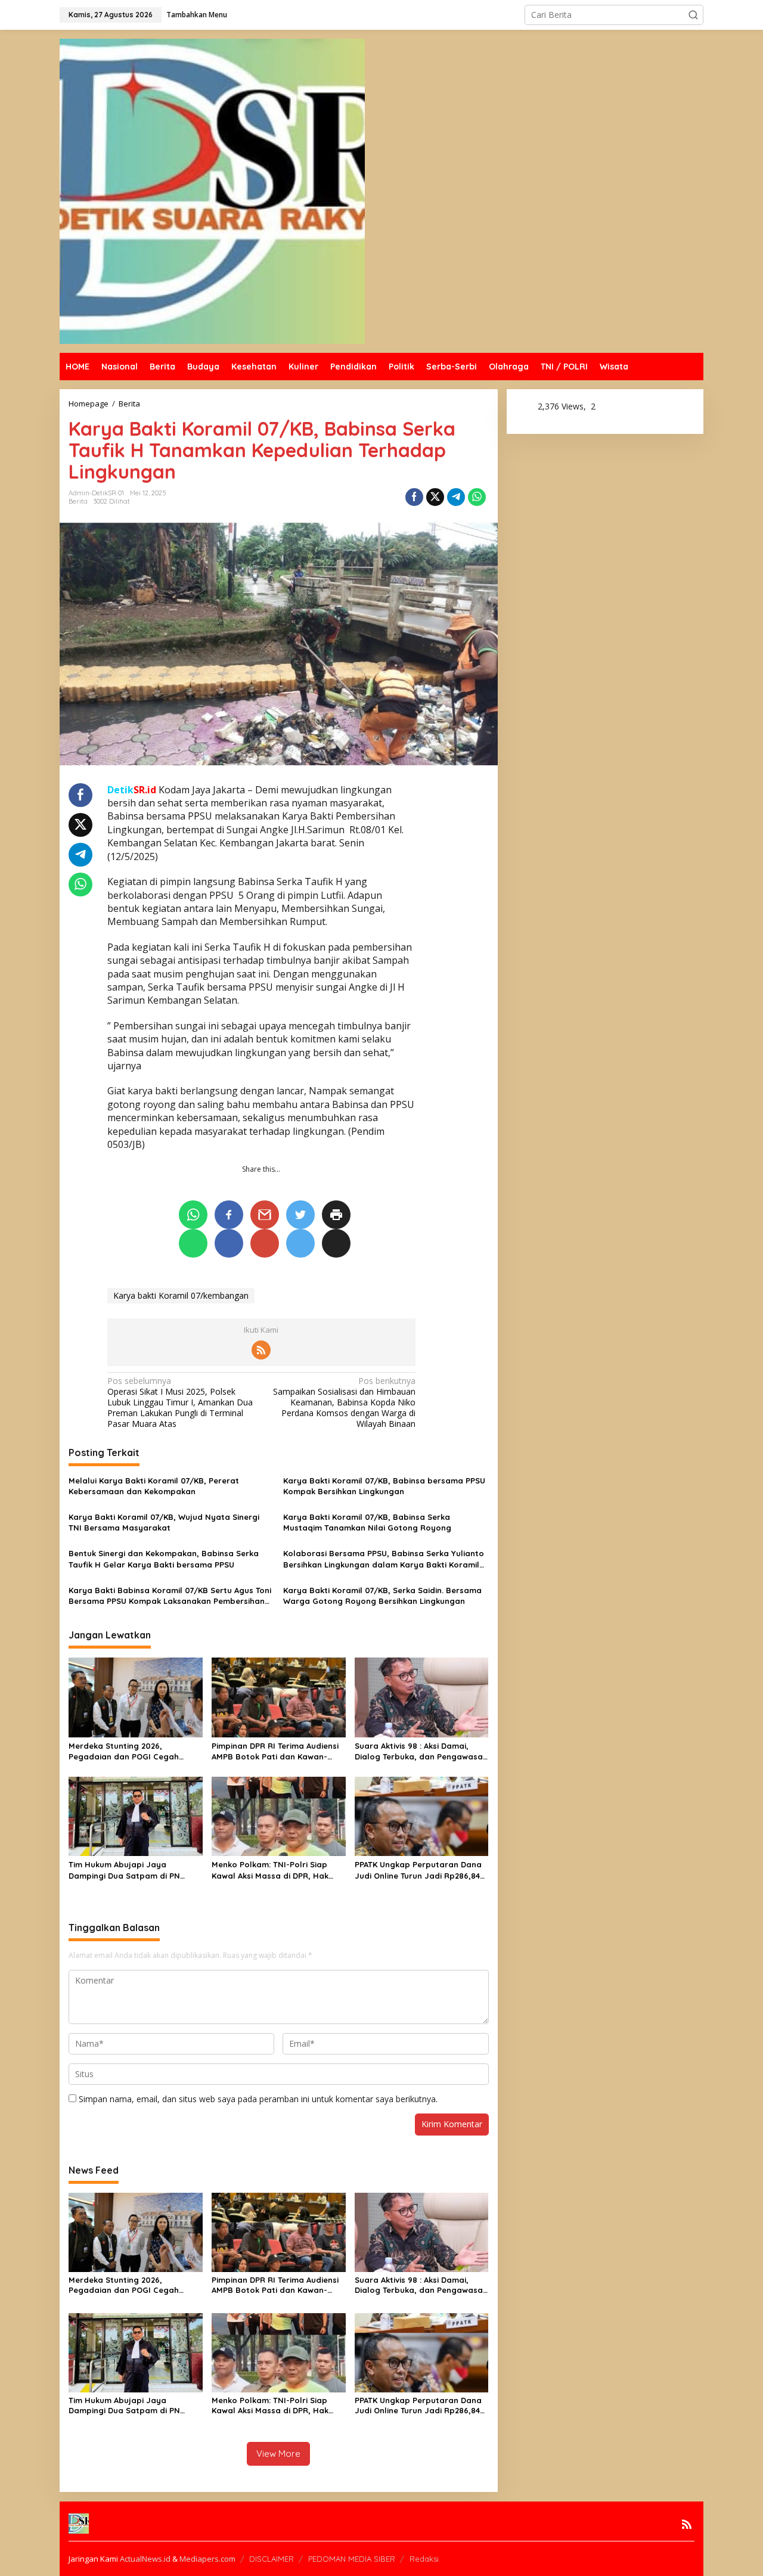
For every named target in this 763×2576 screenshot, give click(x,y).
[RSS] (261, 1350)
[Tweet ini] (435, 497)
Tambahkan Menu (197, 15)
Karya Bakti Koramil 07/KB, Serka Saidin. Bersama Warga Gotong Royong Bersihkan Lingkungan (382, 1596)
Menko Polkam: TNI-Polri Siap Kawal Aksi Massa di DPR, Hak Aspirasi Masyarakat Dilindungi (273, 1870)
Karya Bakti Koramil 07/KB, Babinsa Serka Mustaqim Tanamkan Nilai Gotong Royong (367, 1522)
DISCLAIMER (272, 2559)
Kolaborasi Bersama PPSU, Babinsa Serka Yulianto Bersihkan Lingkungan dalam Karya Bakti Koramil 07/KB (384, 1559)
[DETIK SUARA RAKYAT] (212, 190)
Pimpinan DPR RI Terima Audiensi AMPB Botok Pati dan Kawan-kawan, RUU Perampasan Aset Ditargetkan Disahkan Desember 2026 (276, 1751)
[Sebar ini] (414, 497)
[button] (693, 15)
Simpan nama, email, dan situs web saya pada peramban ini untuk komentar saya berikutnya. (258, 2099)
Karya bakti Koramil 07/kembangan (181, 1295)
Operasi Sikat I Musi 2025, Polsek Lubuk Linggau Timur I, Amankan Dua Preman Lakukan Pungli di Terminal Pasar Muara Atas (180, 1403)
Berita (78, 501)
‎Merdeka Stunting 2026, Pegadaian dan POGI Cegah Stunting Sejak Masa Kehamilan (131, 1751)
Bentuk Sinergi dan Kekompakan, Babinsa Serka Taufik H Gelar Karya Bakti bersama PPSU (164, 1559)
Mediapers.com (207, 2559)
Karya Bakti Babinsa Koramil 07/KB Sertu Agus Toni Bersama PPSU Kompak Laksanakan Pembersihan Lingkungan (170, 1596)
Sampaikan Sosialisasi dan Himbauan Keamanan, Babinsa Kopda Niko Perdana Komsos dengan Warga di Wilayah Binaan (344, 1403)
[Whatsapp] (477, 497)
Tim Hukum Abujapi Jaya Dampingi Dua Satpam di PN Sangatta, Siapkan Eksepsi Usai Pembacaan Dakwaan (131, 1870)
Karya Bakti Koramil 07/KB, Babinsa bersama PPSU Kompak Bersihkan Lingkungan (384, 1486)
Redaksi (424, 2559)
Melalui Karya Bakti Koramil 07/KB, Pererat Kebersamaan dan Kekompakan (154, 1486)
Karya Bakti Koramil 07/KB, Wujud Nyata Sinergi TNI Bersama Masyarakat (164, 1522)
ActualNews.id (145, 2559)
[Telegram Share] (456, 497)
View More (278, 2454)
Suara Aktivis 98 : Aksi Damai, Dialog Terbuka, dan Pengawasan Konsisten (421, 1751)
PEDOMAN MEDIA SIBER (352, 2559)
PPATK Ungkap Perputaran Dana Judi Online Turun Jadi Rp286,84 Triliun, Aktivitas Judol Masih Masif (418, 1870)
